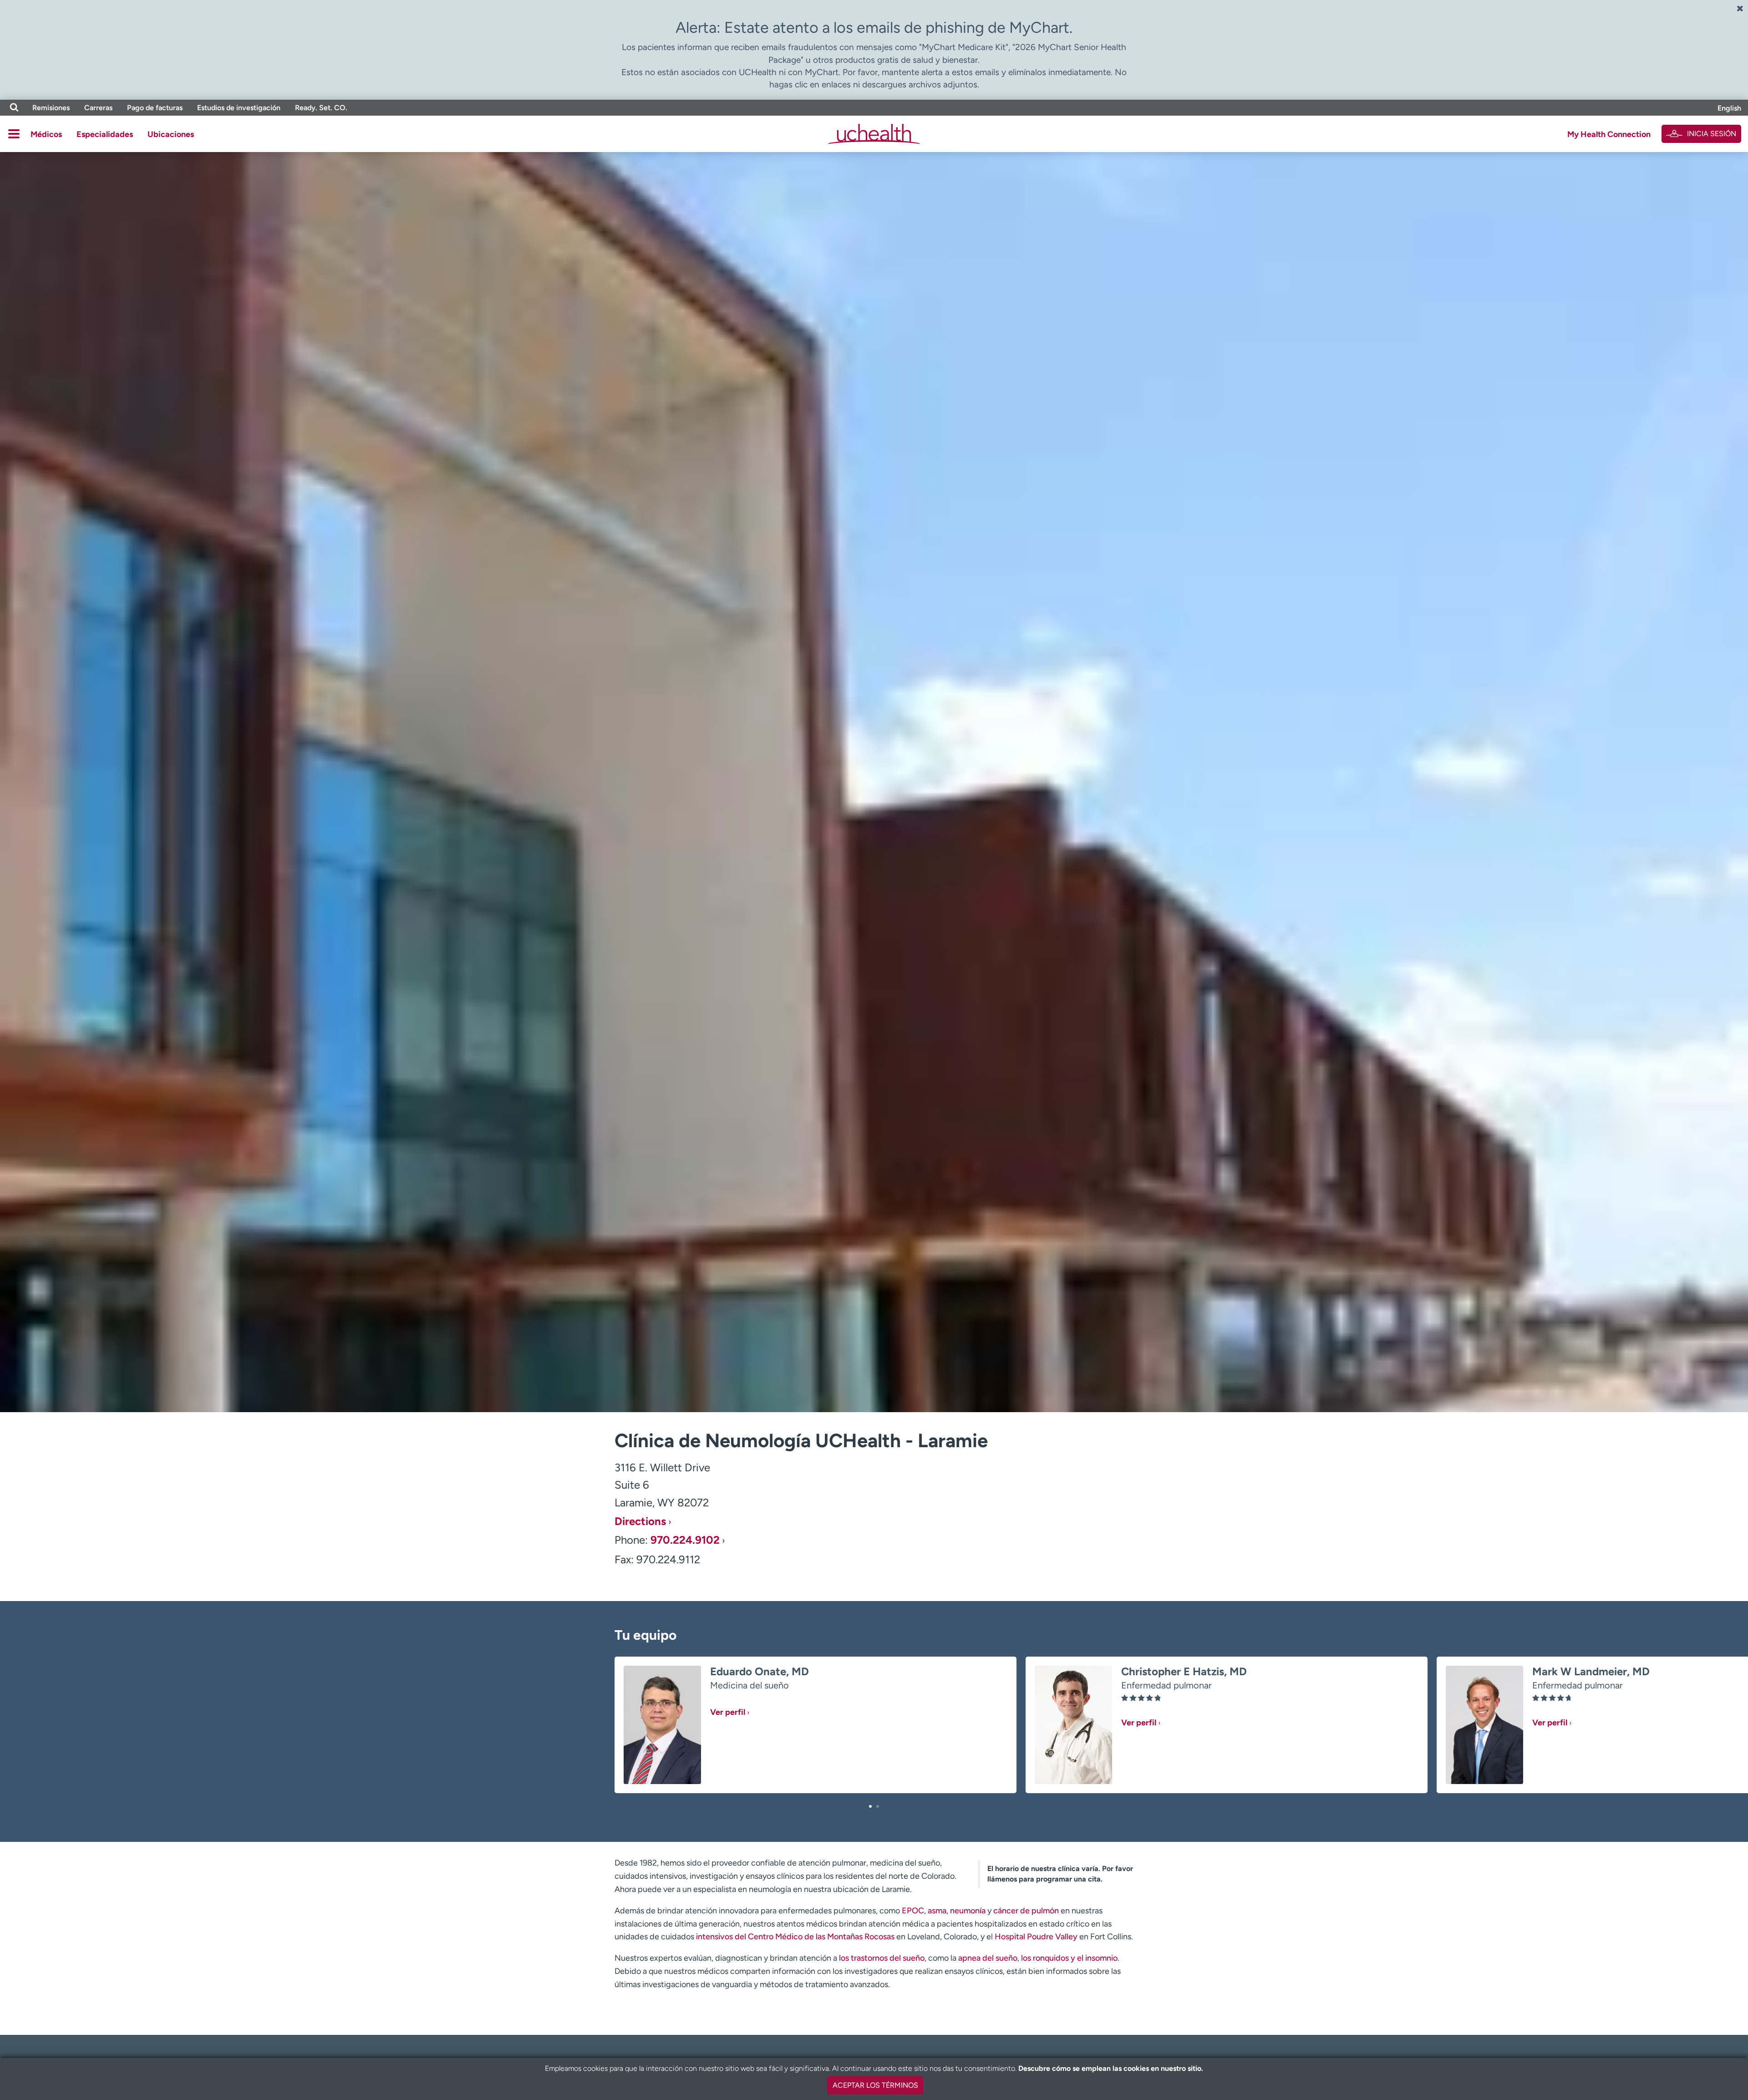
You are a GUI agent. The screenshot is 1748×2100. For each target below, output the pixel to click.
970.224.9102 (685, 1540)
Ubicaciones (171, 134)
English (1729, 108)
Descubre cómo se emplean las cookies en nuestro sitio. (1111, 2068)
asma (937, 1911)
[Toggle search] (14, 108)
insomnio (1101, 1958)
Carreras (98, 108)
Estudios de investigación (239, 108)
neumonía (968, 1911)
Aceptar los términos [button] (875, 2085)
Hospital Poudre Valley (1036, 1937)
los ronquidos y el (1052, 1958)
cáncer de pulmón (1026, 1911)
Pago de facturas (155, 108)
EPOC (913, 1911)
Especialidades (105, 134)
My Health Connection (1609, 134)
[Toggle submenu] (14, 134)
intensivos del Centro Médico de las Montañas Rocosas (795, 1937)
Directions (640, 1521)
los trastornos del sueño (882, 1958)
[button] (870, 1806)
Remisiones (51, 108)
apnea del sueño (988, 1958)
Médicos (46, 134)
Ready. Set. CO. (321, 108)
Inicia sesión (1712, 134)
